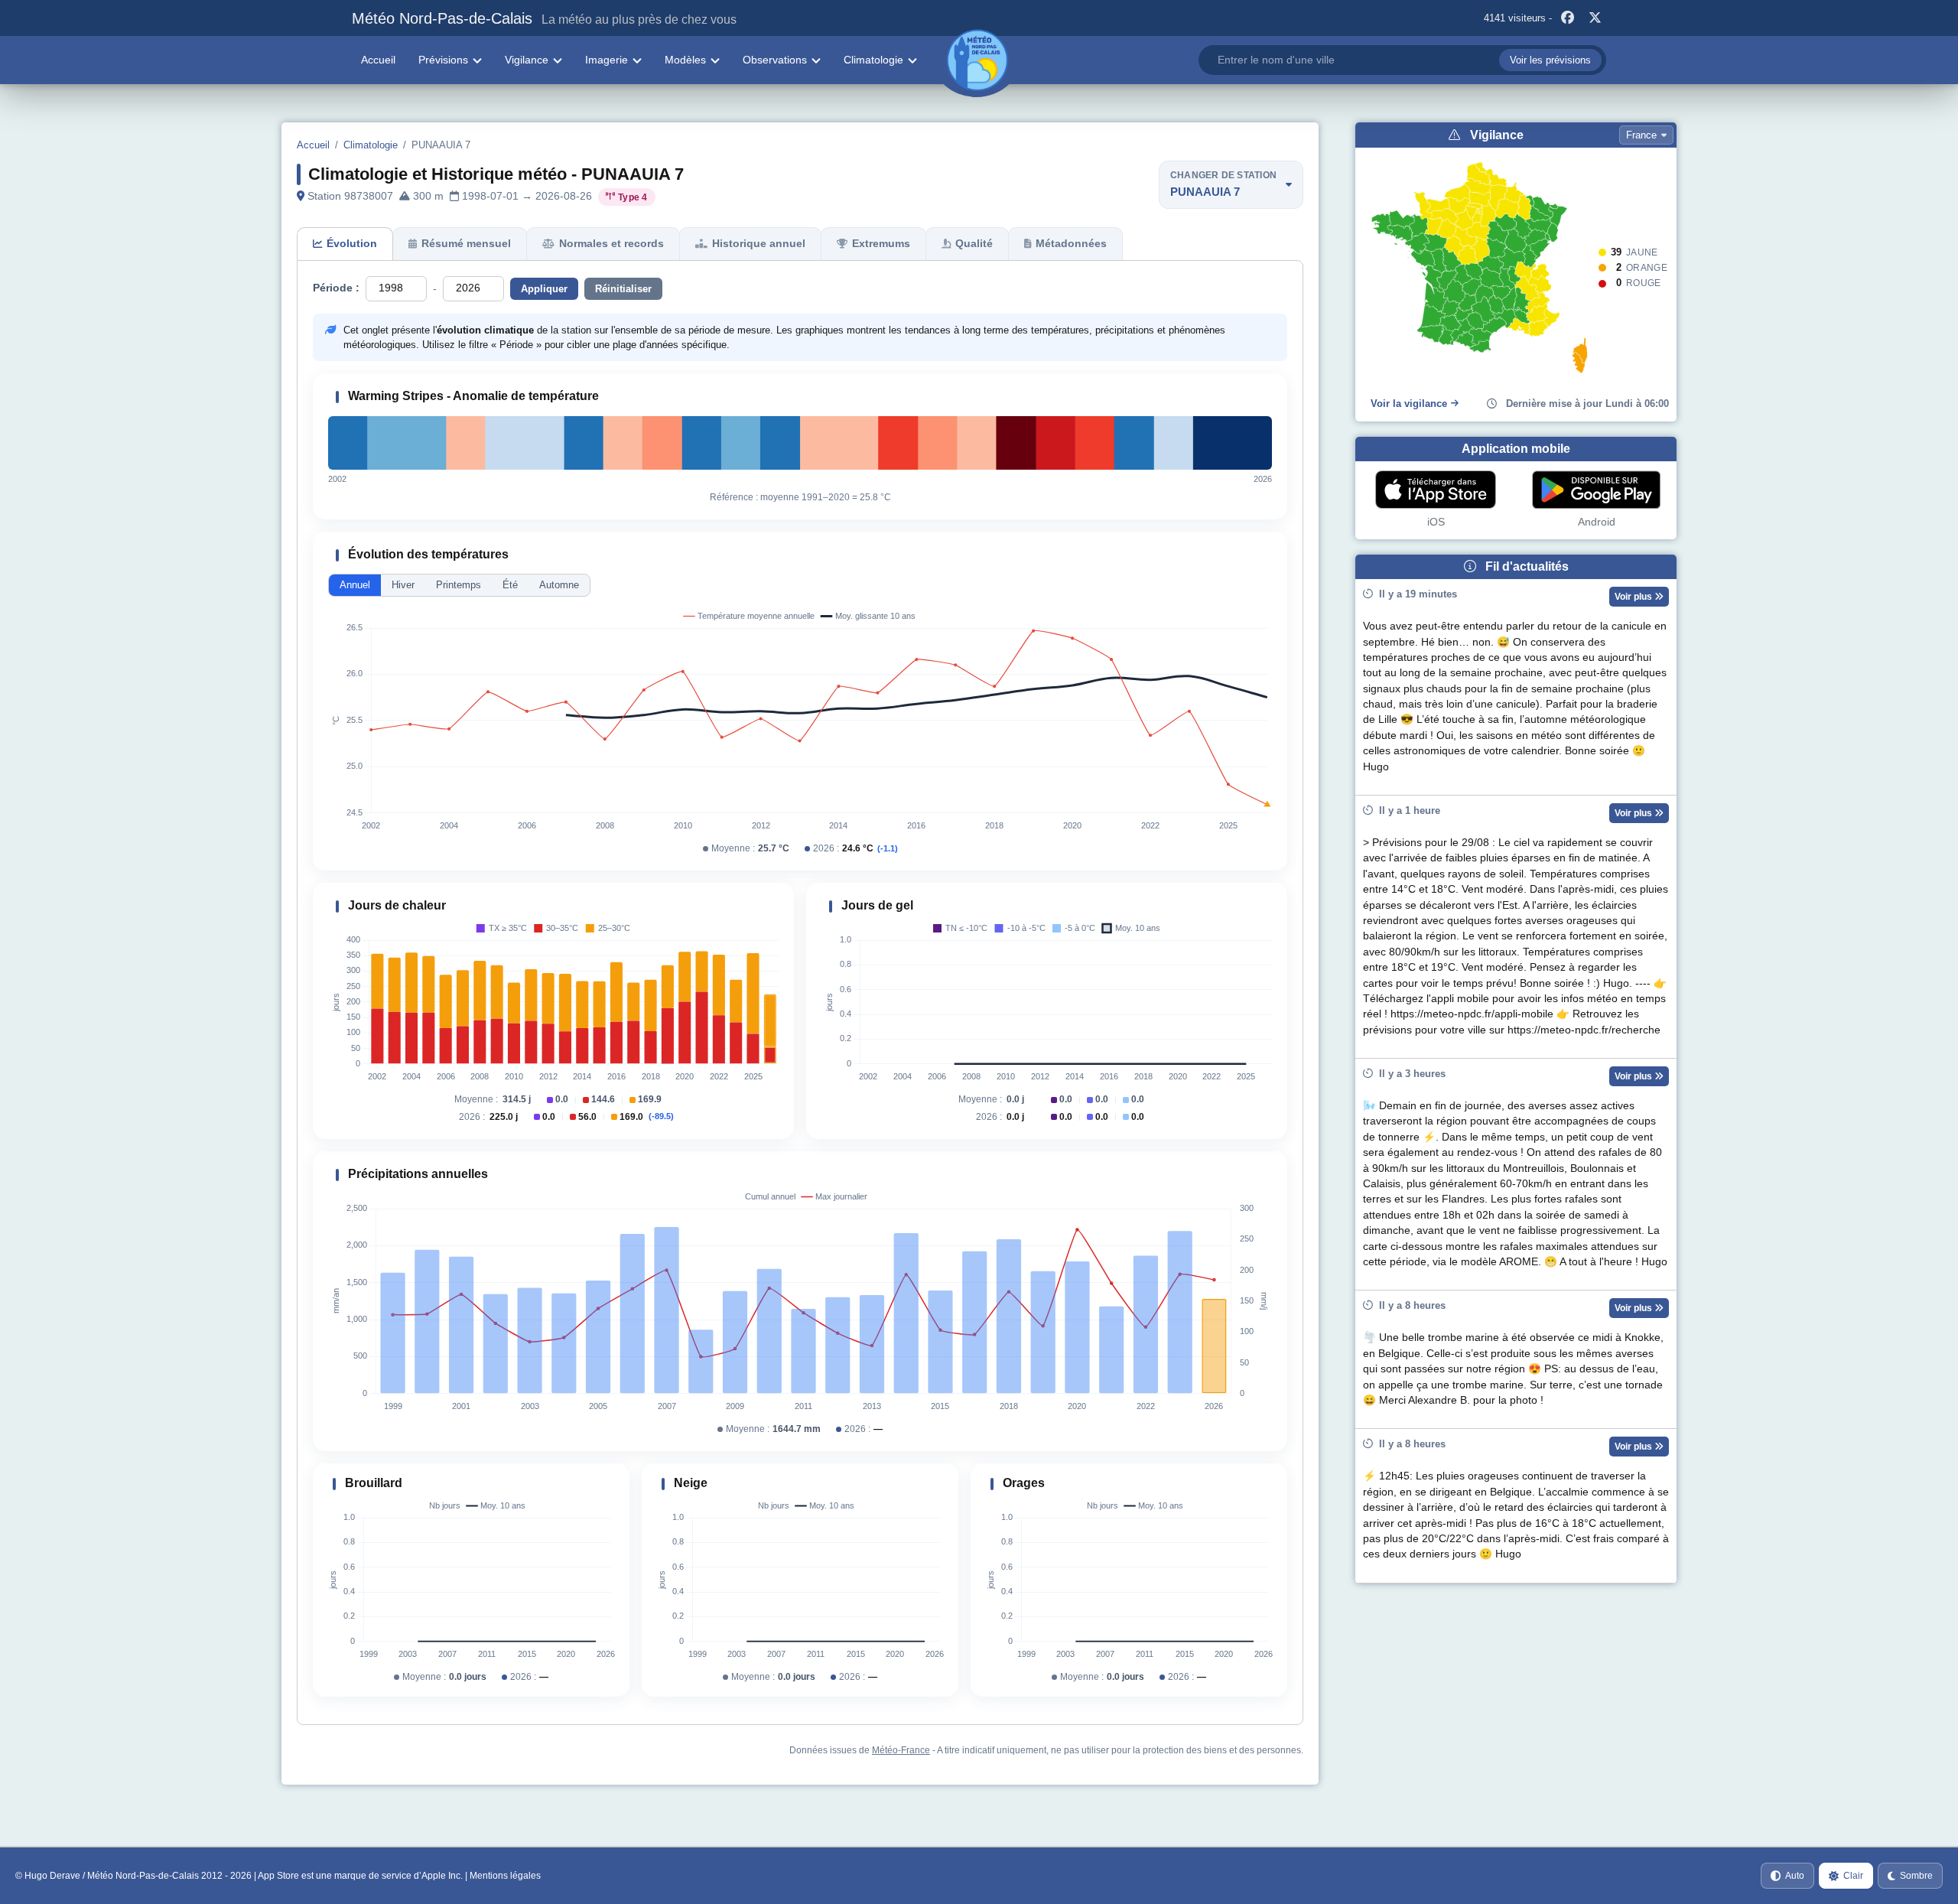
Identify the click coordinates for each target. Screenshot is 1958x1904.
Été (510, 585)
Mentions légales (505, 1876)
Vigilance (527, 60)
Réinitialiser (623, 289)
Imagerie (607, 60)
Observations (775, 60)
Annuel (355, 585)
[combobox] (1402, 60)
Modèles (685, 60)
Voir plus (1634, 597)
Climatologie (873, 60)
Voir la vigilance (1409, 404)
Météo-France (901, 1750)
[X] (1595, 18)
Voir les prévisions (1550, 60)
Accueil (378, 60)
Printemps (459, 585)
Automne (559, 585)
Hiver (403, 585)
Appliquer (544, 289)
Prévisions (443, 60)
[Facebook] (1567, 18)
